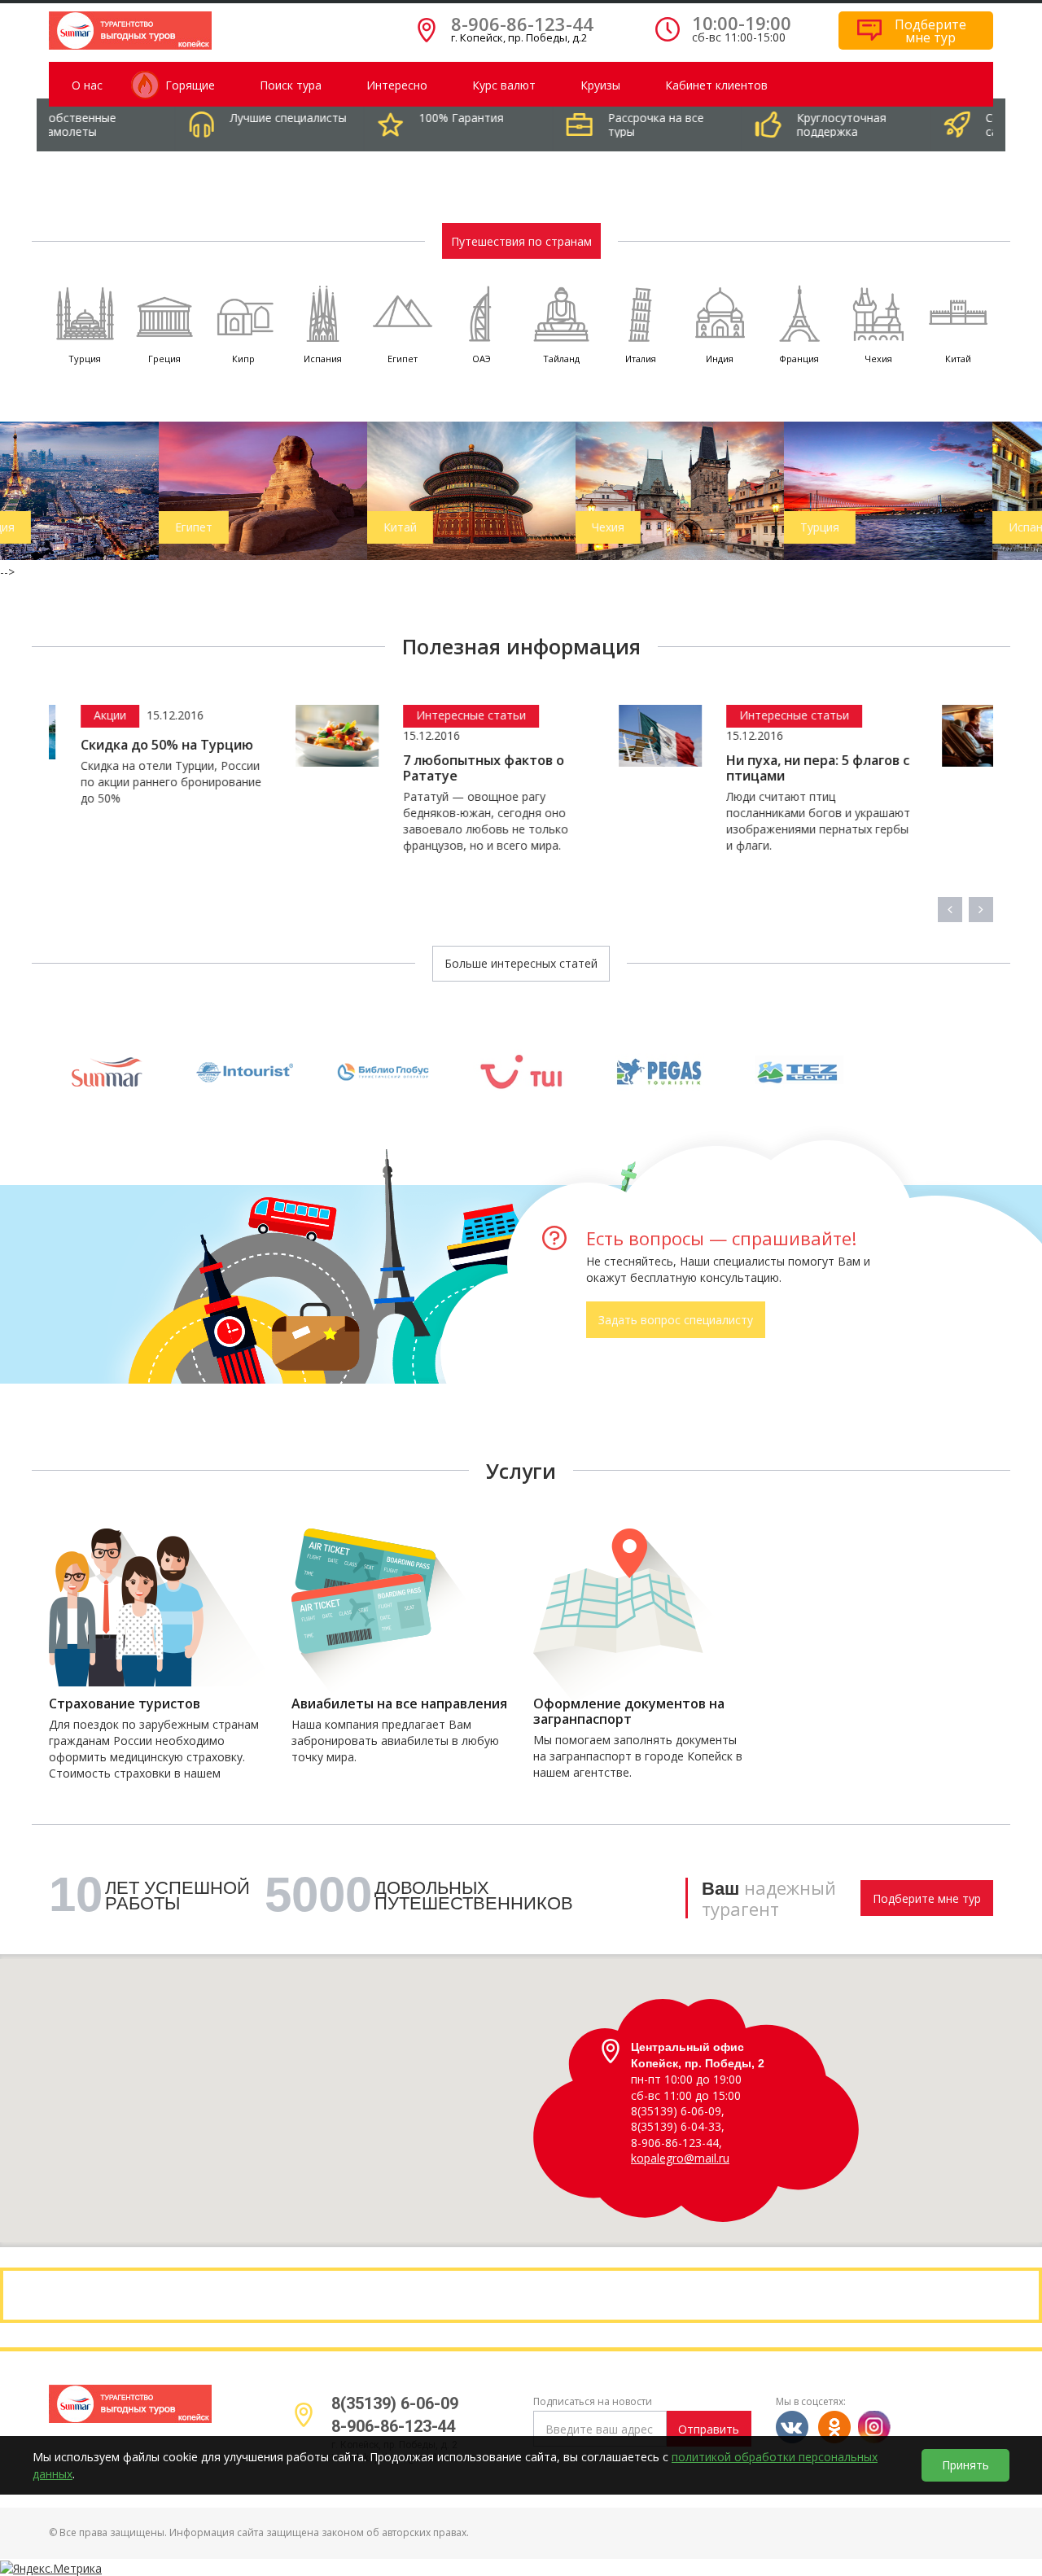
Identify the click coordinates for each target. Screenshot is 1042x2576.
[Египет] (112, 489)
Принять (965, 2465)
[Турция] (737, 490)
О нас (87, 85)
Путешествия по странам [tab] (521, 241)
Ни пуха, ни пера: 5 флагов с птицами (583, 768)
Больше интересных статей (521, 963)
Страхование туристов (125, 1704)
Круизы (600, 85)
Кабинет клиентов (716, 85)
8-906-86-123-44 (522, 24)
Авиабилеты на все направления (399, 1704)
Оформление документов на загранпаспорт (629, 1712)
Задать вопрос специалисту (676, 1320)
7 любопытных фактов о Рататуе (250, 768)
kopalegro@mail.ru (680, 2158)
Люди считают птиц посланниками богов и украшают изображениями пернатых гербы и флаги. (584, 821)
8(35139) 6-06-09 (395, 2403)
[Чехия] (528, 489)
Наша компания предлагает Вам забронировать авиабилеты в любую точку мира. (395, 1741)
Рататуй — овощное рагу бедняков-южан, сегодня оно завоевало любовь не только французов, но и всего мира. (252, 821)
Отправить (709, 2429)
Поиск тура (291, 85)
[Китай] (320, 489)
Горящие (190, 85)
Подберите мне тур (927, 1898)
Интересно (397, 85)
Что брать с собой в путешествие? (880, 768)
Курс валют (504, 85)
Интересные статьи (237, 715)
